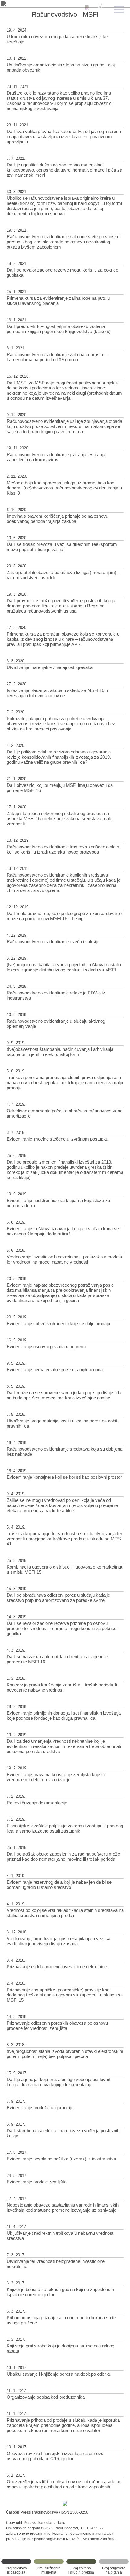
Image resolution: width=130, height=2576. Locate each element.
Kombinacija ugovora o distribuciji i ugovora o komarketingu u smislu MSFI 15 (65, 1569)
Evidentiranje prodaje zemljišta (37, 2182)
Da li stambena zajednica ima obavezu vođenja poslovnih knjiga (63, 2133)
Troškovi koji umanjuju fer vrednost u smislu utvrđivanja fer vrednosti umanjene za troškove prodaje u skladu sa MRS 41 (64, 1539)
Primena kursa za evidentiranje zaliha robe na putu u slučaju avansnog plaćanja (58, 301)
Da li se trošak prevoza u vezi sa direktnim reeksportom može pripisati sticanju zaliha (62, 547)
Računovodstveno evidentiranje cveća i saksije (53, 942)
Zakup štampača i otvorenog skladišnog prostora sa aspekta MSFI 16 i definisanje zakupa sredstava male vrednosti (59, 819)
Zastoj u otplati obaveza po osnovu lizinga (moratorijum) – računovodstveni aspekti (63, 575)
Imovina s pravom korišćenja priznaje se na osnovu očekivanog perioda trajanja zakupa (57, 519)
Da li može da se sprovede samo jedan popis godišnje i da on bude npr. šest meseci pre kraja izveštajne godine (64, 1395)
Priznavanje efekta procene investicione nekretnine (57, 1967)
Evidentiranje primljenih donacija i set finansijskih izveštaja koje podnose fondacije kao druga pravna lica (64, 1716)
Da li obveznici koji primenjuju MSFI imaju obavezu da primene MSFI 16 (60, 788)
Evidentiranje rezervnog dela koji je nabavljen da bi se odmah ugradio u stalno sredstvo (59, 1885)
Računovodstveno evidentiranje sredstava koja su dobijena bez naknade (65, 1452)
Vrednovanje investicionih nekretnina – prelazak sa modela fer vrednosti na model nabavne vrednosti (64, 1259)
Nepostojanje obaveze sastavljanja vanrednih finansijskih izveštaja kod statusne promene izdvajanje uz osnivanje (63, 2207)
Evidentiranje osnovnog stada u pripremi (46, 1346)
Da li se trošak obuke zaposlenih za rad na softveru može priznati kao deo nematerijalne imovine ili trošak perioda (63, 1856)
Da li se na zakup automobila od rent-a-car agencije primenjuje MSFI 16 (57, 1659)
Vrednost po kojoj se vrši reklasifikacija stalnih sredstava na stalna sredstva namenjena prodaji (65, 1913)
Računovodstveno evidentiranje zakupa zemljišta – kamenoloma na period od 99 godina (57, 357)
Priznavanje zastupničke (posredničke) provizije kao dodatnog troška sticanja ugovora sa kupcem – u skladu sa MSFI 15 (65, 1995)
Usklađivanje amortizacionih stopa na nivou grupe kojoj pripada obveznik (61, 67)
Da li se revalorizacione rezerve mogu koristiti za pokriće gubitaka (62, 272)
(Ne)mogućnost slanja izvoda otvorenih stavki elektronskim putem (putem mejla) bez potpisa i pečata (65, 2054)
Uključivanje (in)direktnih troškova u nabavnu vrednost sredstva (60, 2236)
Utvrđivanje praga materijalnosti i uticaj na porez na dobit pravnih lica (62, 1423)
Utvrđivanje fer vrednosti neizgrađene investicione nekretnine (56, 2264)
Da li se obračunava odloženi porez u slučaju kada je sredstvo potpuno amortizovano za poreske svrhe (58, 1598)
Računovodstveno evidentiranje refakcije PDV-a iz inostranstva (56, 995)
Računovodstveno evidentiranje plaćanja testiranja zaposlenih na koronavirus (56, 457)
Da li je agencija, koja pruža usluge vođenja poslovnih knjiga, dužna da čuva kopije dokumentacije (59, 2082)
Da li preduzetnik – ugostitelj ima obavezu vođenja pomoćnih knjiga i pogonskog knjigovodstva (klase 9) (59, 329)
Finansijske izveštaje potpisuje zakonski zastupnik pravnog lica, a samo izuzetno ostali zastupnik (65, 1828)
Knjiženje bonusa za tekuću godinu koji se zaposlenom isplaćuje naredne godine (60, 2292)
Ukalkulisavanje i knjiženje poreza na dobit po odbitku (59, 2374)
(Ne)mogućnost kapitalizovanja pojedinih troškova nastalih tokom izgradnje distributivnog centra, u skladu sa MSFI (64, 967)
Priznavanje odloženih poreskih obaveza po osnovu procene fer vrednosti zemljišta (57, 2026)
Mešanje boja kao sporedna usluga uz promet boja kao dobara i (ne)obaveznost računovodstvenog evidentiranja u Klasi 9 (64, 488)
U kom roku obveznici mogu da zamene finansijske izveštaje (57, 39)
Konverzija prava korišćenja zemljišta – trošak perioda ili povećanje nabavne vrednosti (62, 1687)
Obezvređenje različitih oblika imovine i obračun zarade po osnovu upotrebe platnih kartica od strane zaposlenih (64, 2484)
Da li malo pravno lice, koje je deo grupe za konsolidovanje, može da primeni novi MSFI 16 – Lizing (65, 916)
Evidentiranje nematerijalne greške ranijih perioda (55, 1370)
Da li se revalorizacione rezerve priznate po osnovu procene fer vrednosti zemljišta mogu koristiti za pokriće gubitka (62, 1628)
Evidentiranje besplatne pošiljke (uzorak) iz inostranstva (61, 2159)
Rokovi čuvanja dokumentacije (37, 1803)
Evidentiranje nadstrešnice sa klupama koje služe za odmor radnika (58, 1203)
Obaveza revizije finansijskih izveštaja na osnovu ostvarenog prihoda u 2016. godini (55, 2456)
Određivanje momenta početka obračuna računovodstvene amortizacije (65, 1113)
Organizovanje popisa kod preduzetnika (46, 2397)
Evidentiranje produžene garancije (40, 2108)
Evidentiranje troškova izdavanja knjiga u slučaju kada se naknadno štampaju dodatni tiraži (63, 1231)
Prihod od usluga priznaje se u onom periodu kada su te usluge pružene (61, 2320)
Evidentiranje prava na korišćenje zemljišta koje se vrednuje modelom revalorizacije (56, 1777)
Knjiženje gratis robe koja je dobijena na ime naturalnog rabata (60, 2348)
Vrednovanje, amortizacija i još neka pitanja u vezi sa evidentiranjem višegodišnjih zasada (58, 1941)
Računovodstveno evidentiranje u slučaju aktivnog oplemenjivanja (56, 1024)
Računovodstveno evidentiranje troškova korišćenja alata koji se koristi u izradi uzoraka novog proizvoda (63, 849)
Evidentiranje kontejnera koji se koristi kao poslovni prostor (64, 1477)
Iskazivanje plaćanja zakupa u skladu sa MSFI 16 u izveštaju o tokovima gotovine (57, 693)
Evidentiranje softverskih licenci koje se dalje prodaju (58, 1323)
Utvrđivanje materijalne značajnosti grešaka (50, 667)
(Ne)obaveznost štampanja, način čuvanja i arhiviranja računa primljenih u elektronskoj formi (60, 1052)
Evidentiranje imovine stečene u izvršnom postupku (57, 1139)
